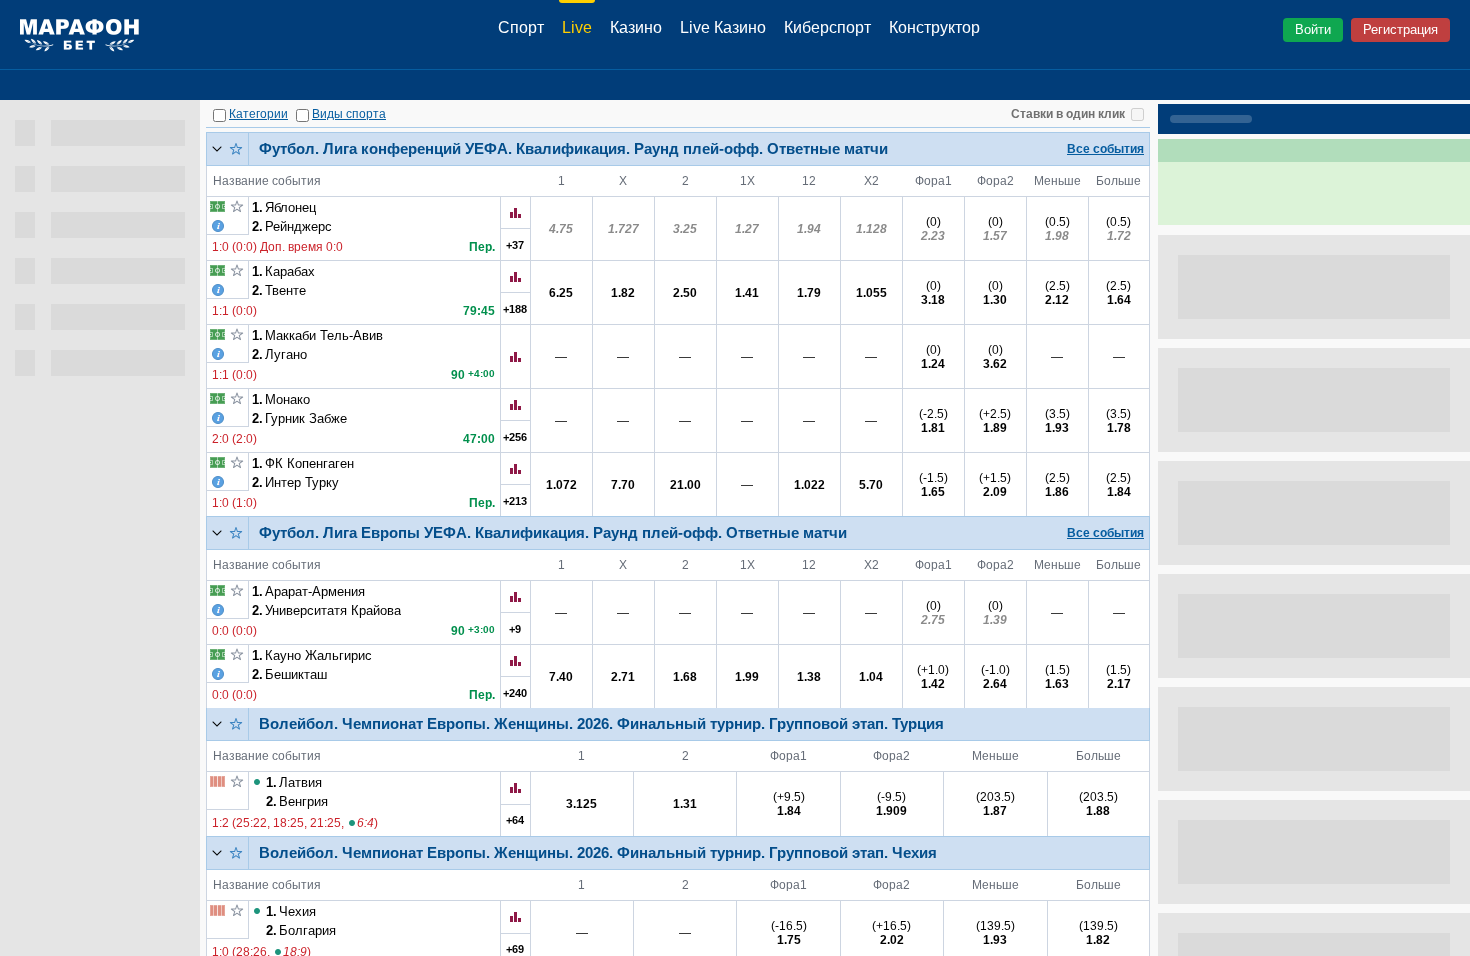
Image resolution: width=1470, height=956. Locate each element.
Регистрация (1400, 29)
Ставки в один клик (1068, 114)
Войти (1313, 29)
